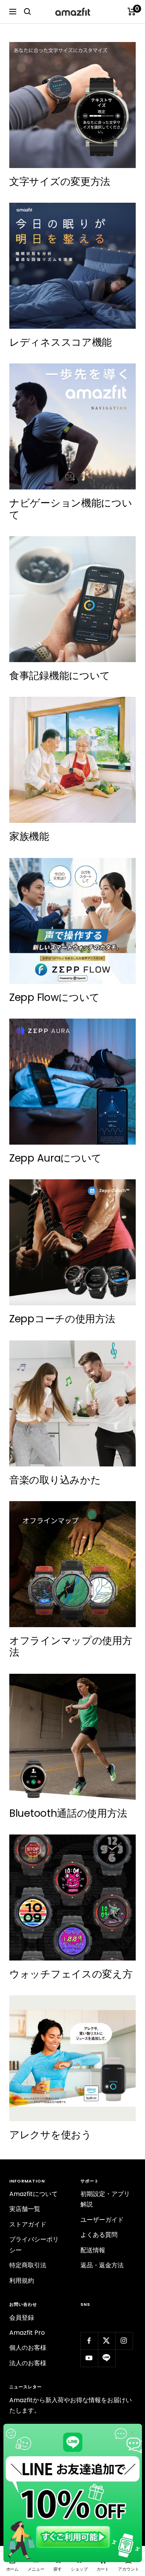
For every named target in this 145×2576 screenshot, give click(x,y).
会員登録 (22, 2318)
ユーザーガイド (102, 2220)
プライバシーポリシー (34, 2245)
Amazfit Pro (27, 2333)
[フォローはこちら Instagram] (124, 2341)
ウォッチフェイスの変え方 (71, 1974)
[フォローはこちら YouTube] (89, 2358)
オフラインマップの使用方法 (71, 1646)
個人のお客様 (28, 2348)
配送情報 (93, 2250)
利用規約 (22, 2281)
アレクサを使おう (50, 2135)
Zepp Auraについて (55, 1158)
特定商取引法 (28, 2265)
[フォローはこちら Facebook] (89, 2341)
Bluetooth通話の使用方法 (68, 1813)
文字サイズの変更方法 (60, 182)
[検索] (27, 12)
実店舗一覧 (25, 2209)
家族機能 (29, 836)
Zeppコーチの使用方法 (62, 1319)
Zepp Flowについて (55, 997)
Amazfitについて (33, 2194)
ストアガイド (28, 2224)
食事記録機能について (60, 676)
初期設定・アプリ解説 (105, 2199)
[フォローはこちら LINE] (107, 2358)
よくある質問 (99, 2235)
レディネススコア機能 (61, 342)
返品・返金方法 (102, 2265)
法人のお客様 (28, 2363)
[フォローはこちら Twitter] (107, 2341)
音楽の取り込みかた (55, 1480)
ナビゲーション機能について (71, 509)
